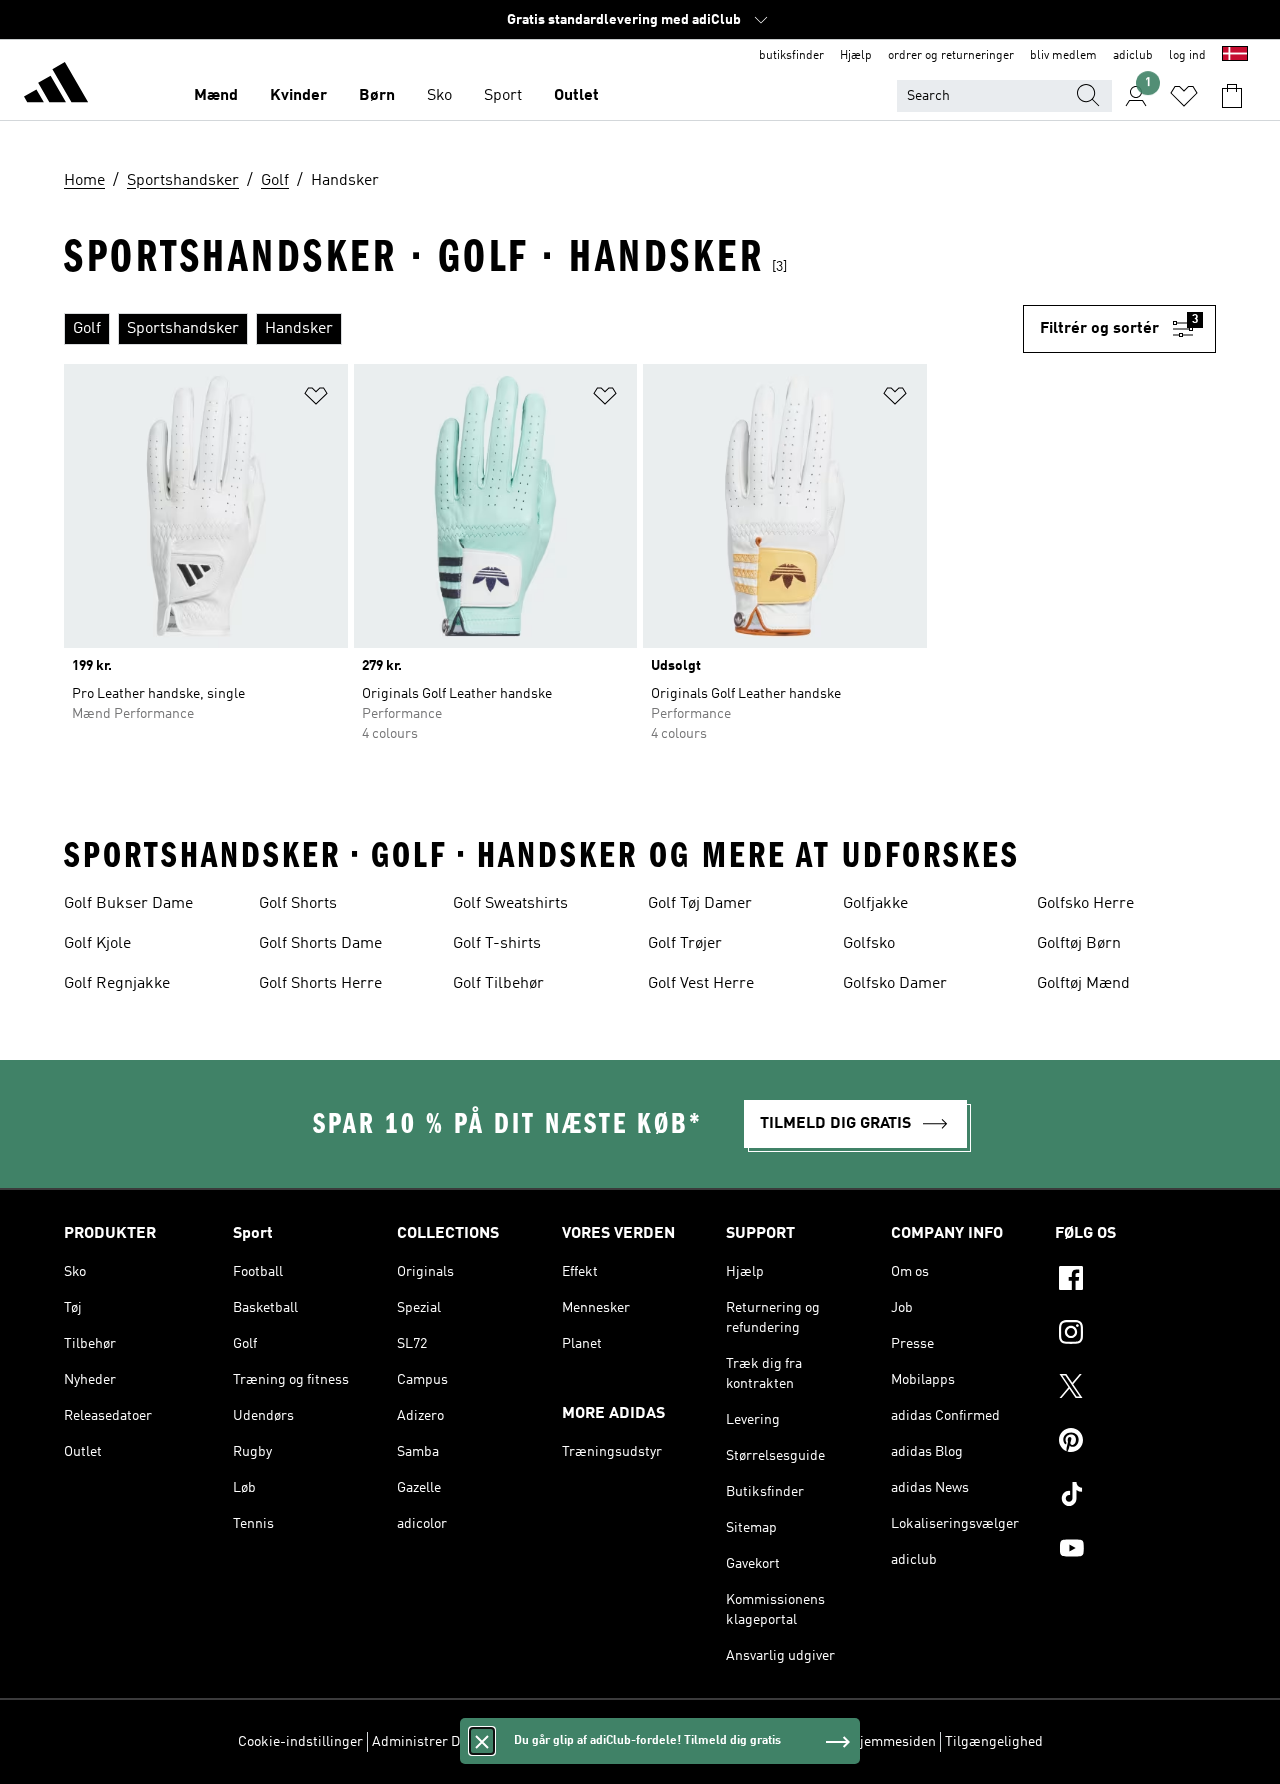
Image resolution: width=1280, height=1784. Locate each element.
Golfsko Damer (895, 984)
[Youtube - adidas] (1135, 1551)
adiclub (1133, 56)
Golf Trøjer (685, 944)
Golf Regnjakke (117, 984)
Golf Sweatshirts (510, 904)
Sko (439, 96)
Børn (377, 96)
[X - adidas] (1135, 1389)
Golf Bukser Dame (128, 904)
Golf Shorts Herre (320, 984)
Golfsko (869, 944)
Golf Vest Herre (701, 984)
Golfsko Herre (1085, 904)
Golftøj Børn (1079, 944)
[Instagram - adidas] (1135, 1335)
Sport (503, 96)
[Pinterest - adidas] (1135, 1443)
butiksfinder (791, 56)
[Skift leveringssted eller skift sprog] (1235, 56)
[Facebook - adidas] (1135, 1281)
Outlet (576, 96)
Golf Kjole (97, 944)
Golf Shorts (298, 904)
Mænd (216, 96)
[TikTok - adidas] (1135, 1497)
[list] (543, 329)
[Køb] (56, 86)
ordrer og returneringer (951, 56)
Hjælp (856, 56)
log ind (1187, 56)
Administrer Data (425, 1742)
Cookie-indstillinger (300, 1742)
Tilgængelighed (994, 1742)
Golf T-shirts (497, 944)
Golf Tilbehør (498, 984)
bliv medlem (1063, 56)
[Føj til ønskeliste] (316, 399)
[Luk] (482, 1741)
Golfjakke (875, 904)
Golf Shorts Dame (320, 944)
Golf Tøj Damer (700, 904)
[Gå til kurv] (1232, 96)
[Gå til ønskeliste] (1184, 96)
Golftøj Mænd (1083, 984)
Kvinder (298, 96)
